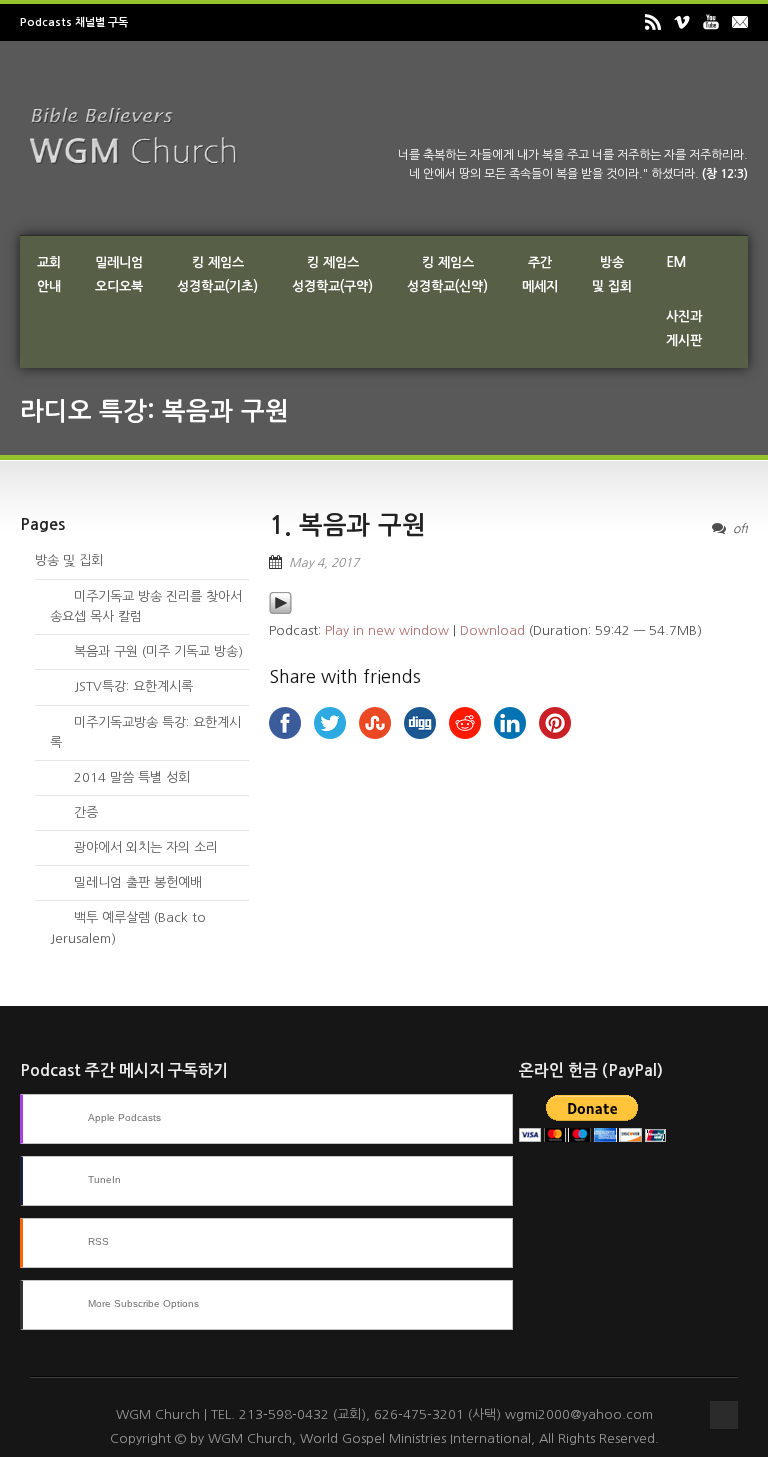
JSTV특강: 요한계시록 (121, 686)
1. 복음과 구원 (347, 525)
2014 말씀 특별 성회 (120, 777)
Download (492, 630)
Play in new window (387, 630)
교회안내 (49, 274)
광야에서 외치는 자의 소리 (134, 847)
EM (676, 262)
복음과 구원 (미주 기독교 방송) (146, 651)
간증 (74, 812)
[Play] (280, 610)
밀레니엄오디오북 (119, 274)
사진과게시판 (684, 328)
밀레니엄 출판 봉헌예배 (126, 882)
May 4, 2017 (324, 563)
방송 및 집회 (69, 560)
